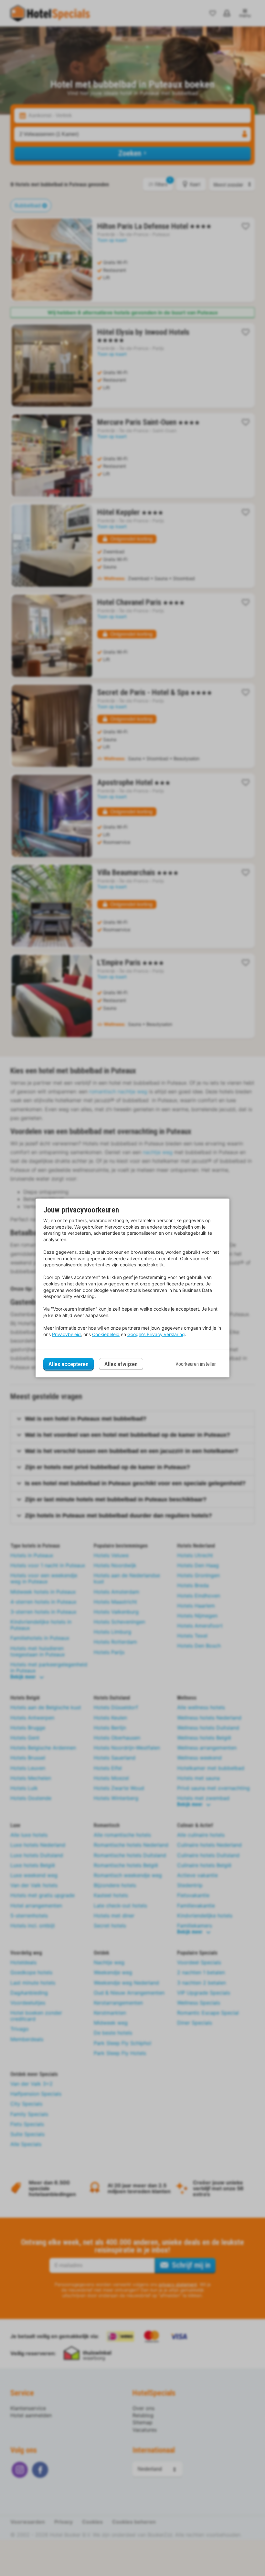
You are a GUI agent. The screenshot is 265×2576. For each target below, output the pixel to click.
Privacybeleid (66, 1334)
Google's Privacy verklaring (156, 1334)
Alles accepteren (69, 1364)
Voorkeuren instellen (196, 1364)
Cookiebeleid (106, 1334)
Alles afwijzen (121, 1364)
